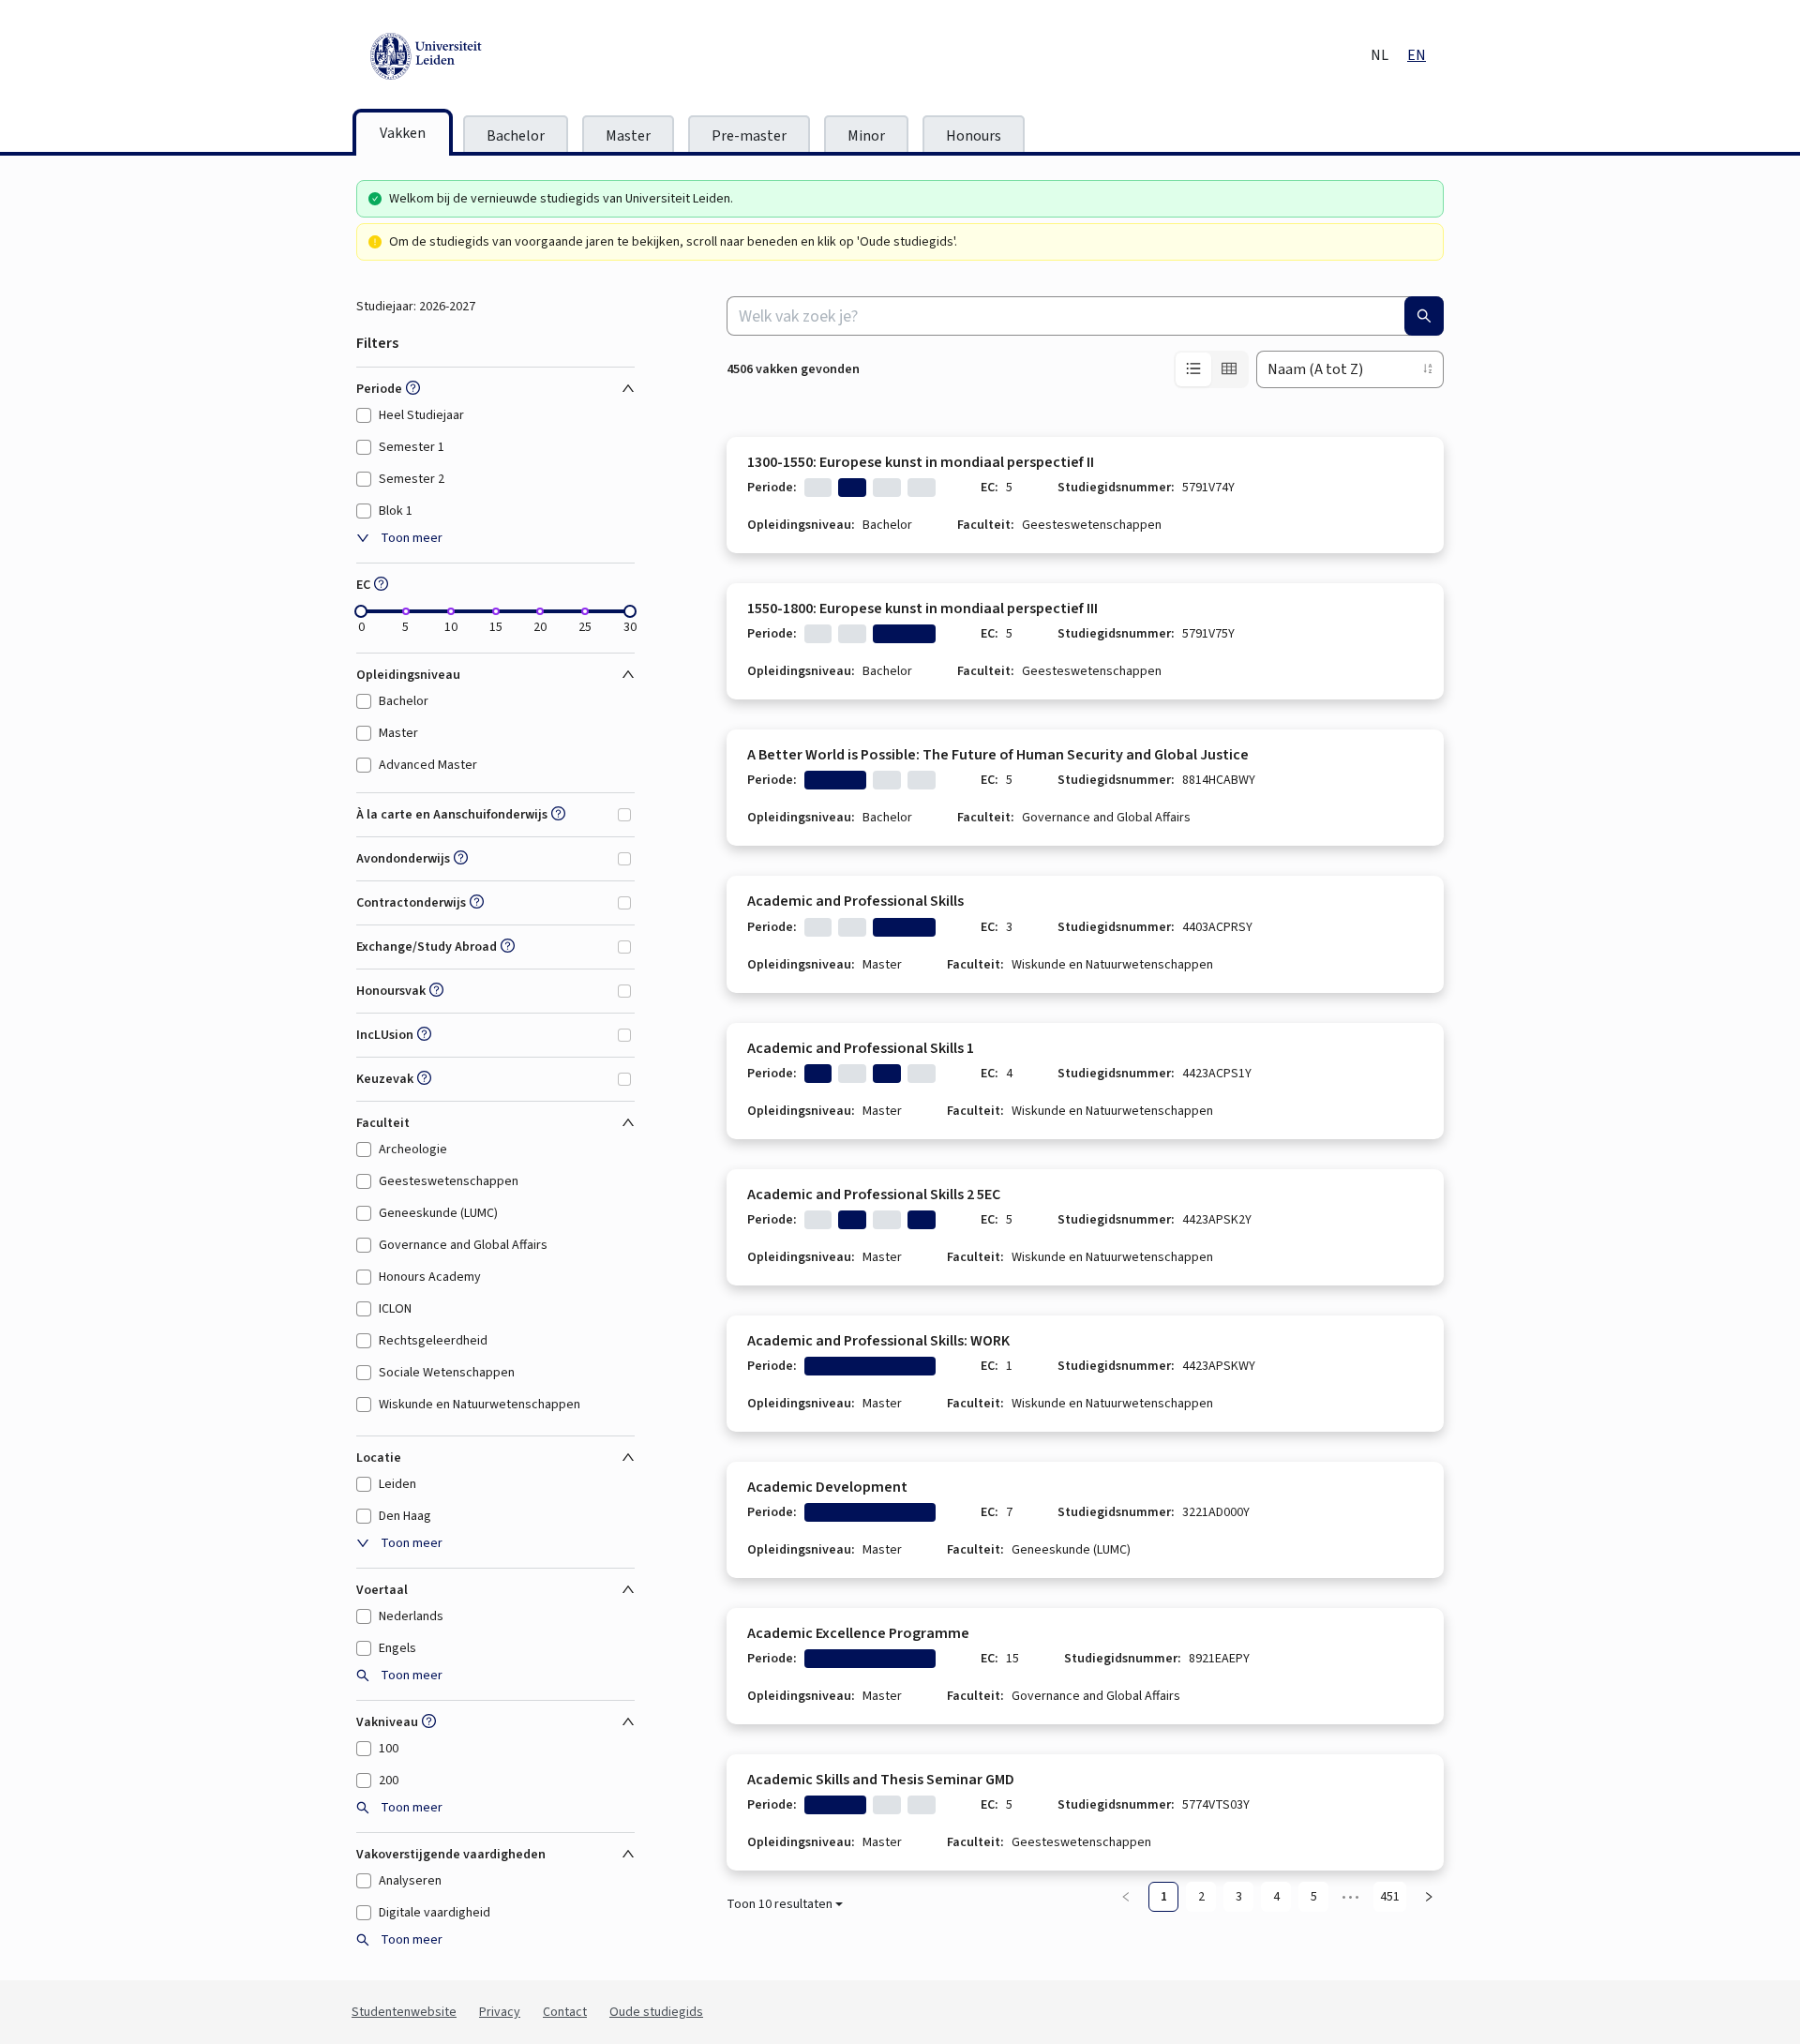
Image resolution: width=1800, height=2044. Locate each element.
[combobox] (1085, 316)
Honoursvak (391, 991)
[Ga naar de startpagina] (511, 56)
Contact (565, 2012)
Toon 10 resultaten (780, 1904)
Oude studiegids (656, 2012)
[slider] (361, 611)
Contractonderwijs (411, 903)
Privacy (500, 2012)
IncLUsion (385, 1035)
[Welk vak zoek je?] (1424, 316)
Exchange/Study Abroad (427, 947)
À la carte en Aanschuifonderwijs (452, 815)
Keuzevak (385, 1079)
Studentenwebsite (404, 2012)
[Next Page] (1429, 1897)
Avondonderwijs (403, 859)
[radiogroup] (1211, 369)
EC (363, 585)
